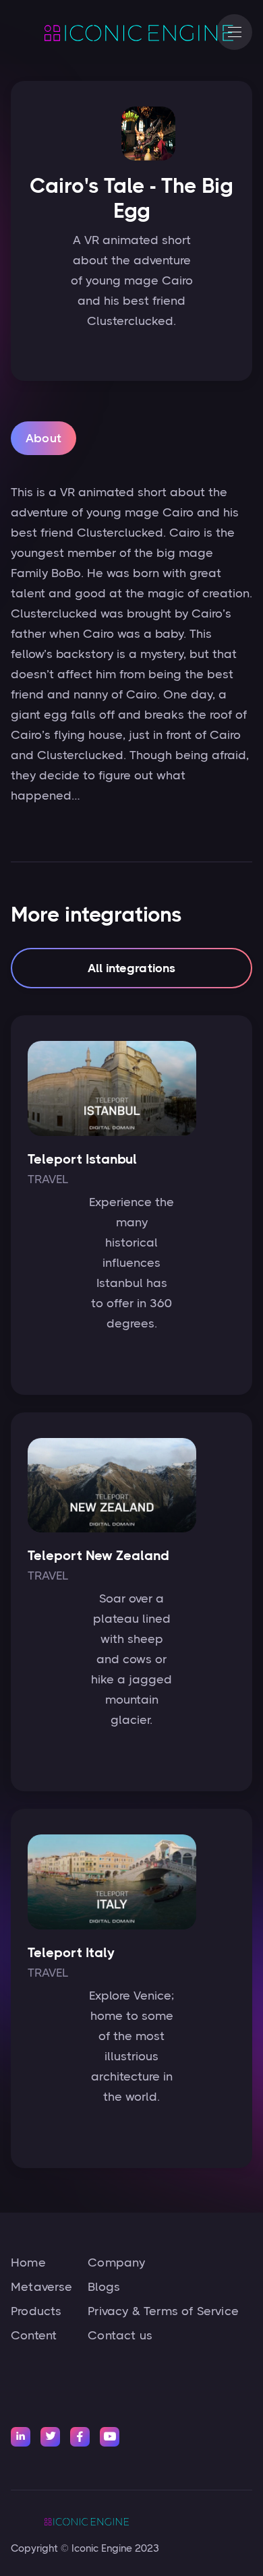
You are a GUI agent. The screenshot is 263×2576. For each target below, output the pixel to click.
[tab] (43, 438)
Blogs (104, 2287)
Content (34, 2335)
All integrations (132, 968)
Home (28, 2263)
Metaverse (42, 2287)
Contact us (120, 2335)
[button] (234, 32)
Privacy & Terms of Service (163, 2311)
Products (36, 2311)
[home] (107, 32)
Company (116, 2263)
